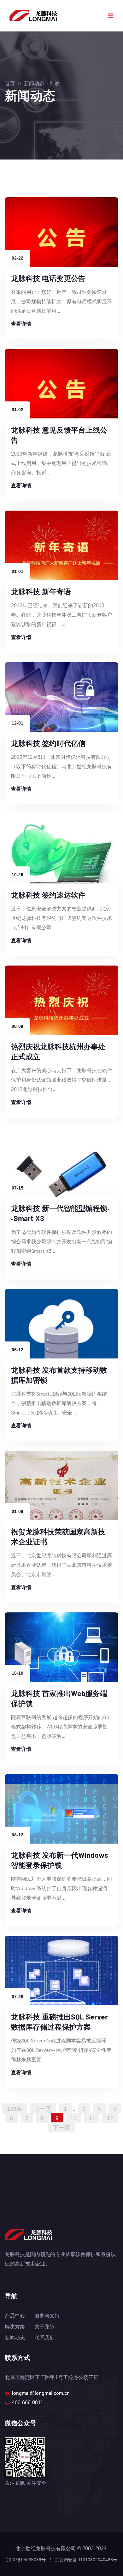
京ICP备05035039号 (26, 2559)
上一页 (43, 2108)
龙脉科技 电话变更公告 (48, 278)
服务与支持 (47, 2315)
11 (92, 2118)
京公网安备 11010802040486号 (86, 2559)
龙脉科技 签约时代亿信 (48, 743)
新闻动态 (34, 83)
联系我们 (44, 2337)
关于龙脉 (44, 2326)
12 (110, 2118)
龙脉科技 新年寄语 (41, 591)
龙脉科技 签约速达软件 (48, 895)
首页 (10, 83)
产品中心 (15, 2315)
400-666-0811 (28, 2402)
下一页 (61, 2127)
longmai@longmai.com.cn (41, 2393)
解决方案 (15, 2326)
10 (73, 2118)
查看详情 (21, 324)
